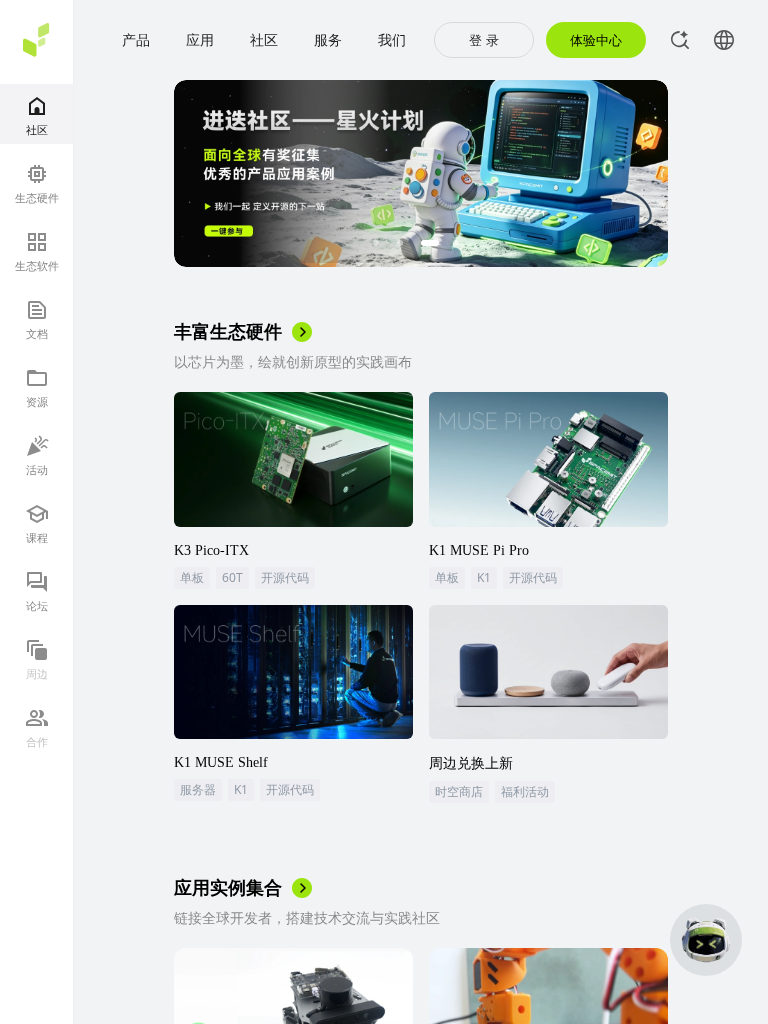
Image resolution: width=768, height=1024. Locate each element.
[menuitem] (36, 114)
